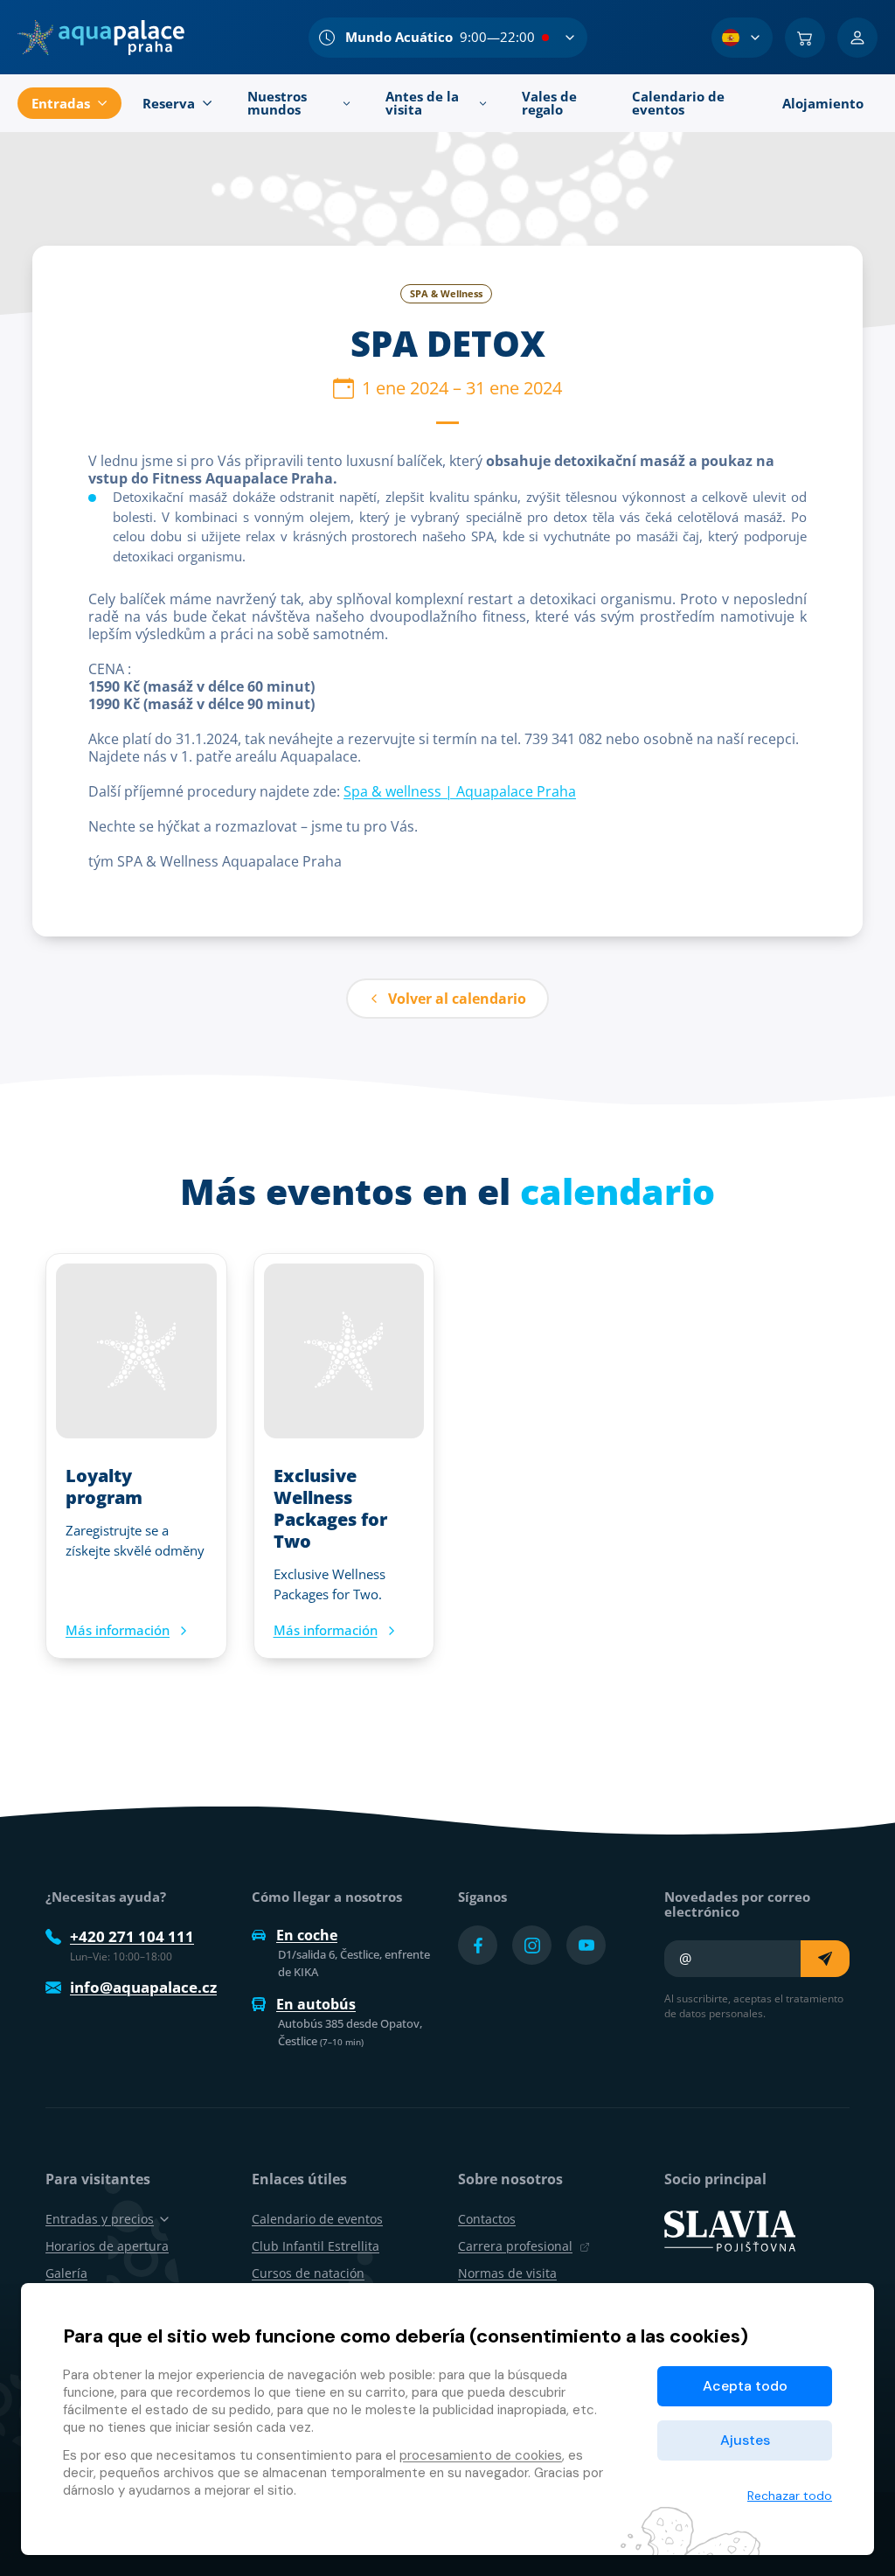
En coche (307, 1935)
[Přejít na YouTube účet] (586, 1945)
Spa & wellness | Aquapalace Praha (460, 791)
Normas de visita (507, 2273)
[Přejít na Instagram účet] (532, 1945)
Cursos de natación (308, 2273)
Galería (66, 2273)
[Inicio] (101, 38)
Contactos (487, 2219)
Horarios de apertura (107, 2246)
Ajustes (745, 2440)
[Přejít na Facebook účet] (478, 1945)
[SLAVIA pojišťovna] (730, 2230)
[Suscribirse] (825, 1959)
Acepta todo (745, 2386)
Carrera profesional (515, 2246)
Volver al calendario (457, 999)
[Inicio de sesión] (857, 38)
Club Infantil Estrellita (316, 2246)
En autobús (316, 2004)
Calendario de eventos (317, 2219)
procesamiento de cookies (481, 2455)
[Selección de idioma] (742, 38)
